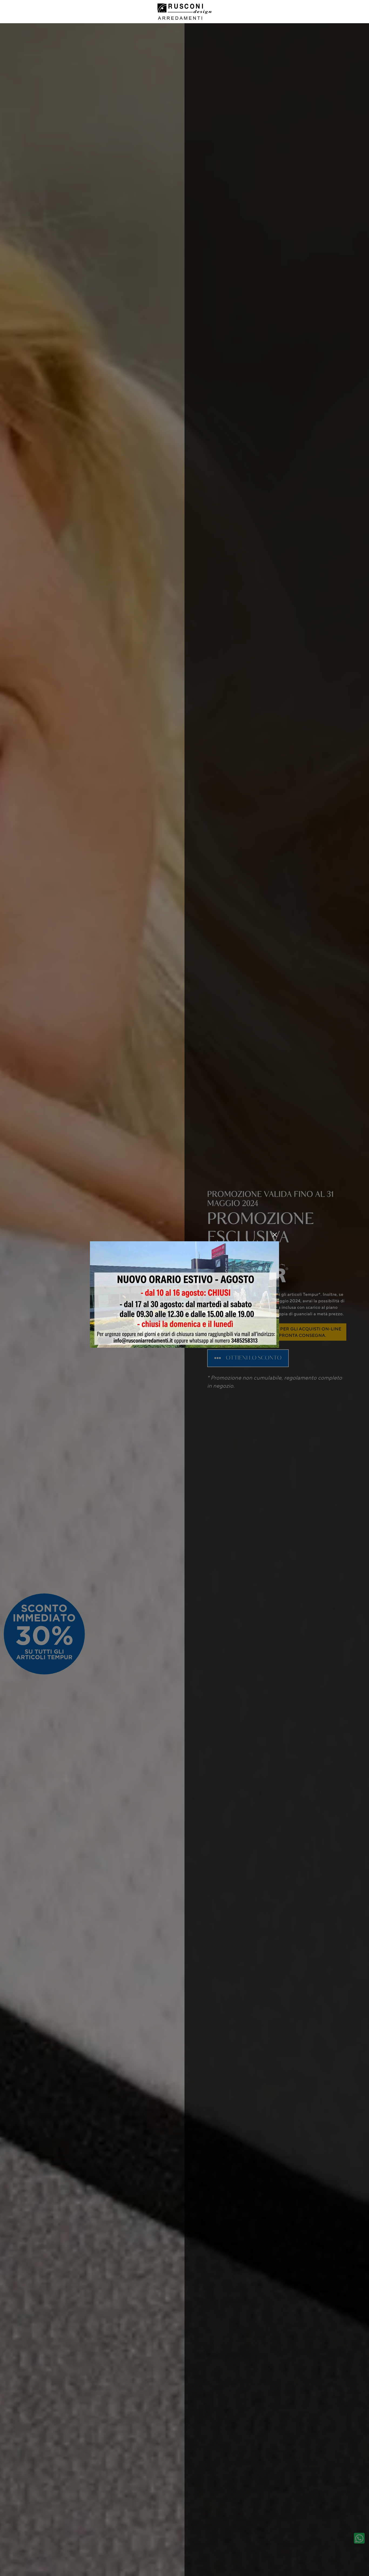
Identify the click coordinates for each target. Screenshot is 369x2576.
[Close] (275, 1235)
